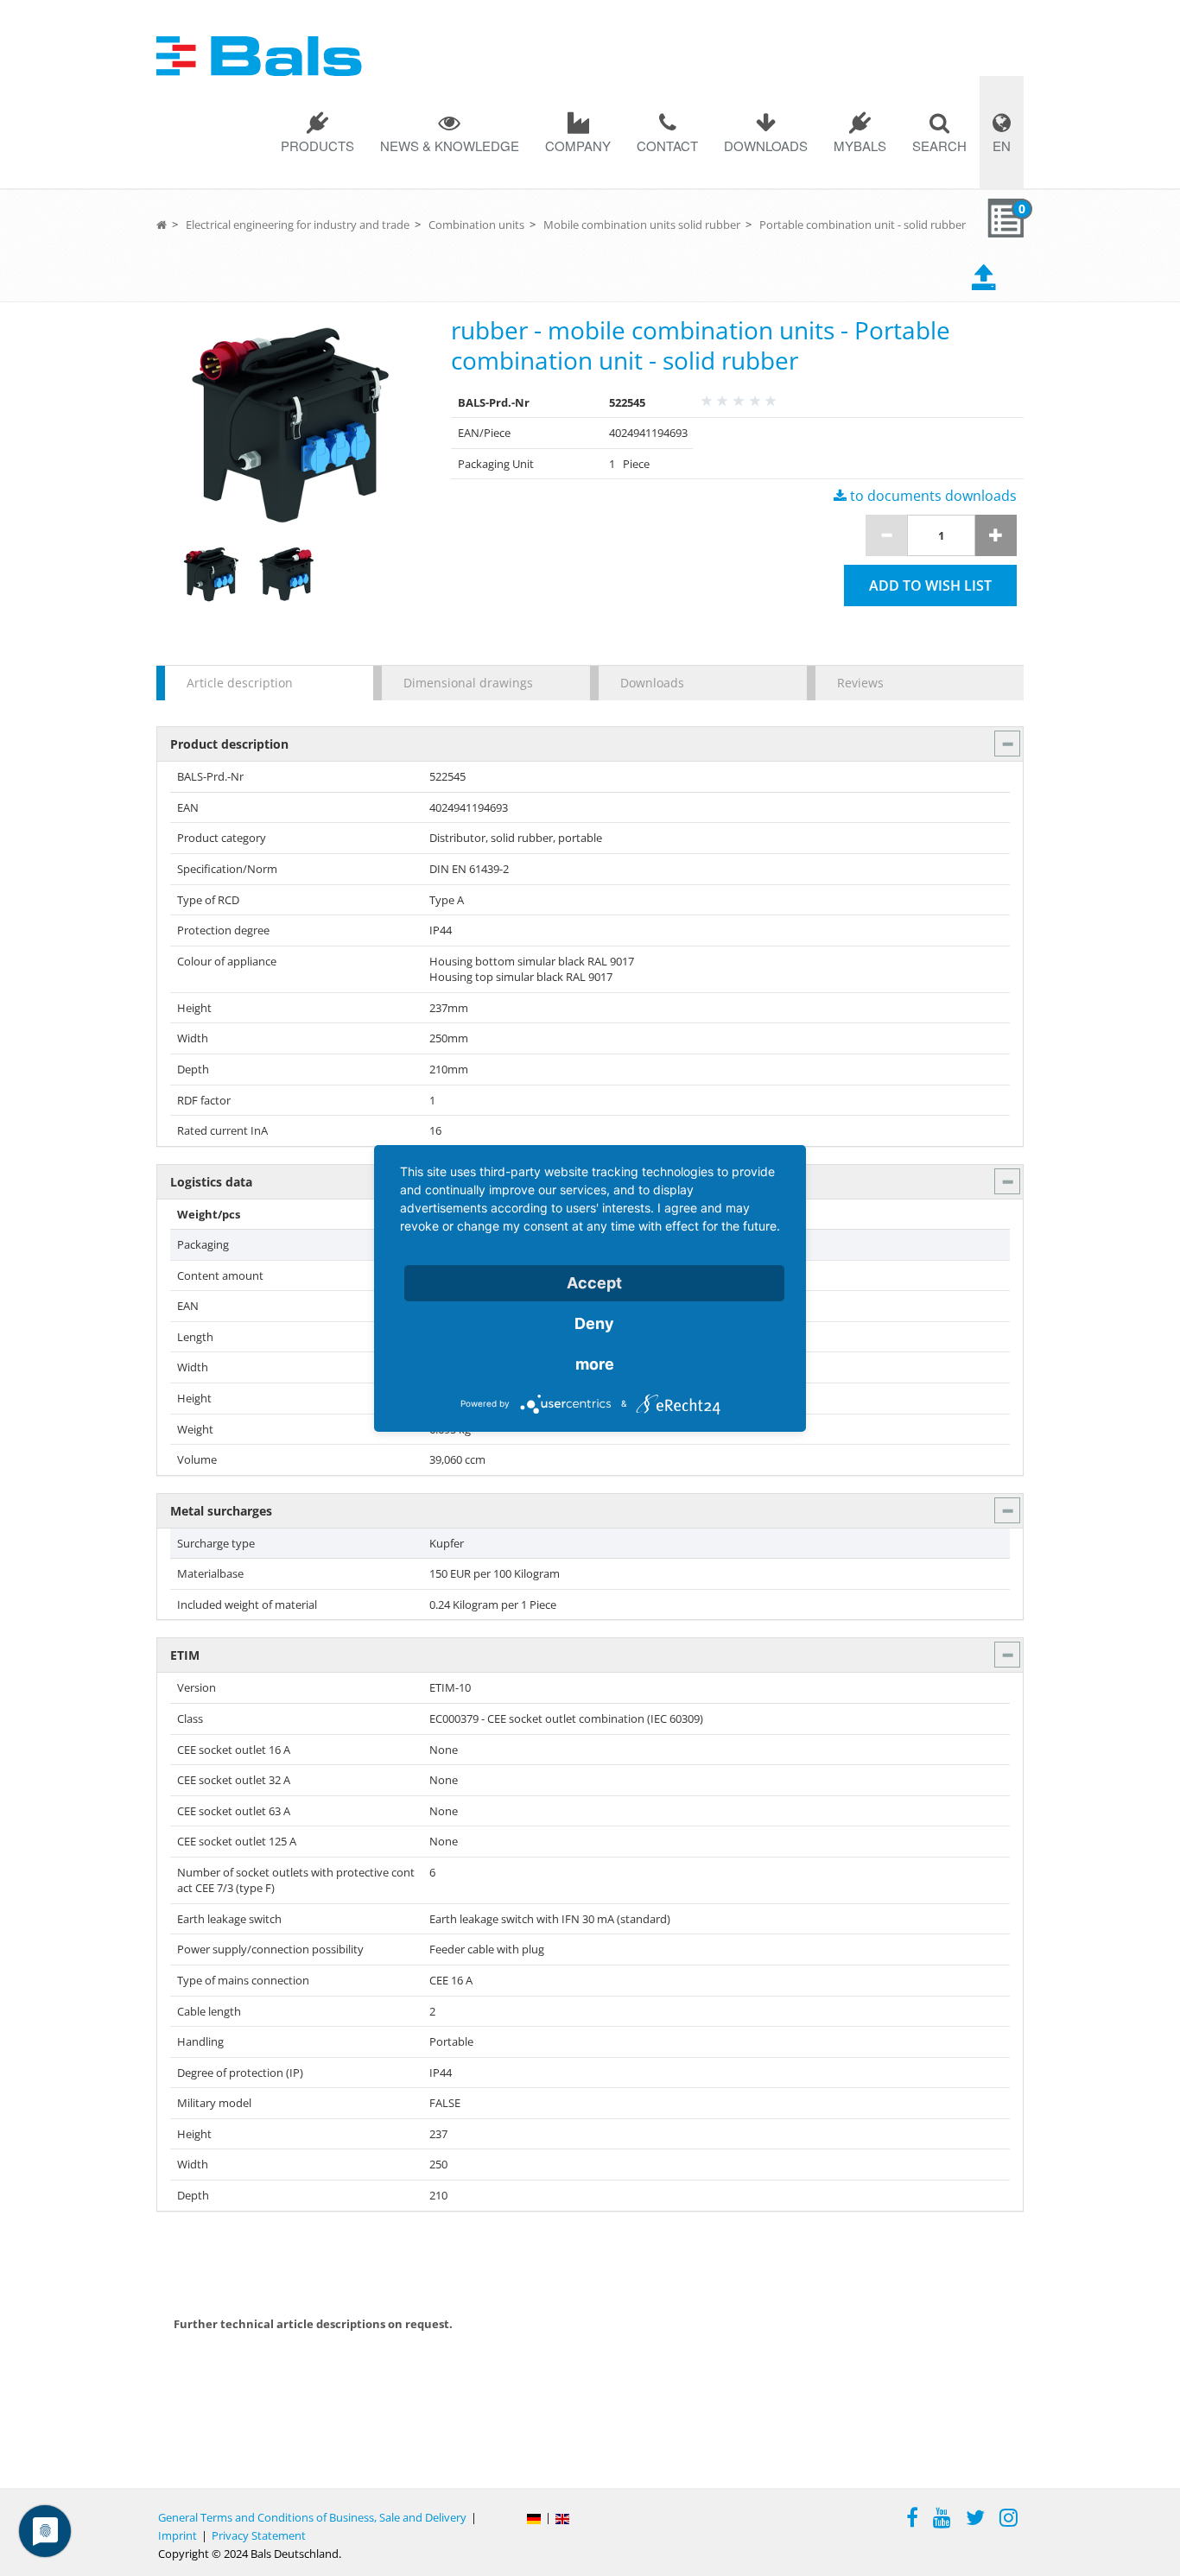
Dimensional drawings (468, 683)
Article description (240, 683)
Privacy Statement (259, 2535)
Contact (667, 146)
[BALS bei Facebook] (912, 2520)
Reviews (860, 683)
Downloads (766, 146)
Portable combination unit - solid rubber (863, 225)
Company (578, 146)
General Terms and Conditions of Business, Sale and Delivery (312, 2517)
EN (1002, 146)
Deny (594, 1323)
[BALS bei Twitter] (975, 2520)
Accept (594, 1283)
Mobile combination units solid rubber (642, 225)
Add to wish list (930, 585)
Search (939, 146)
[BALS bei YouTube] (942, 2520)
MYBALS (860, 146)
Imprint (178, 2535)
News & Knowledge (450, 146)
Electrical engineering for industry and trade (298, 225)
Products (317, 146)
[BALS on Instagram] (1009, 2520)
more (595, 1364)
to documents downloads (932, 496)
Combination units (476, 225)
